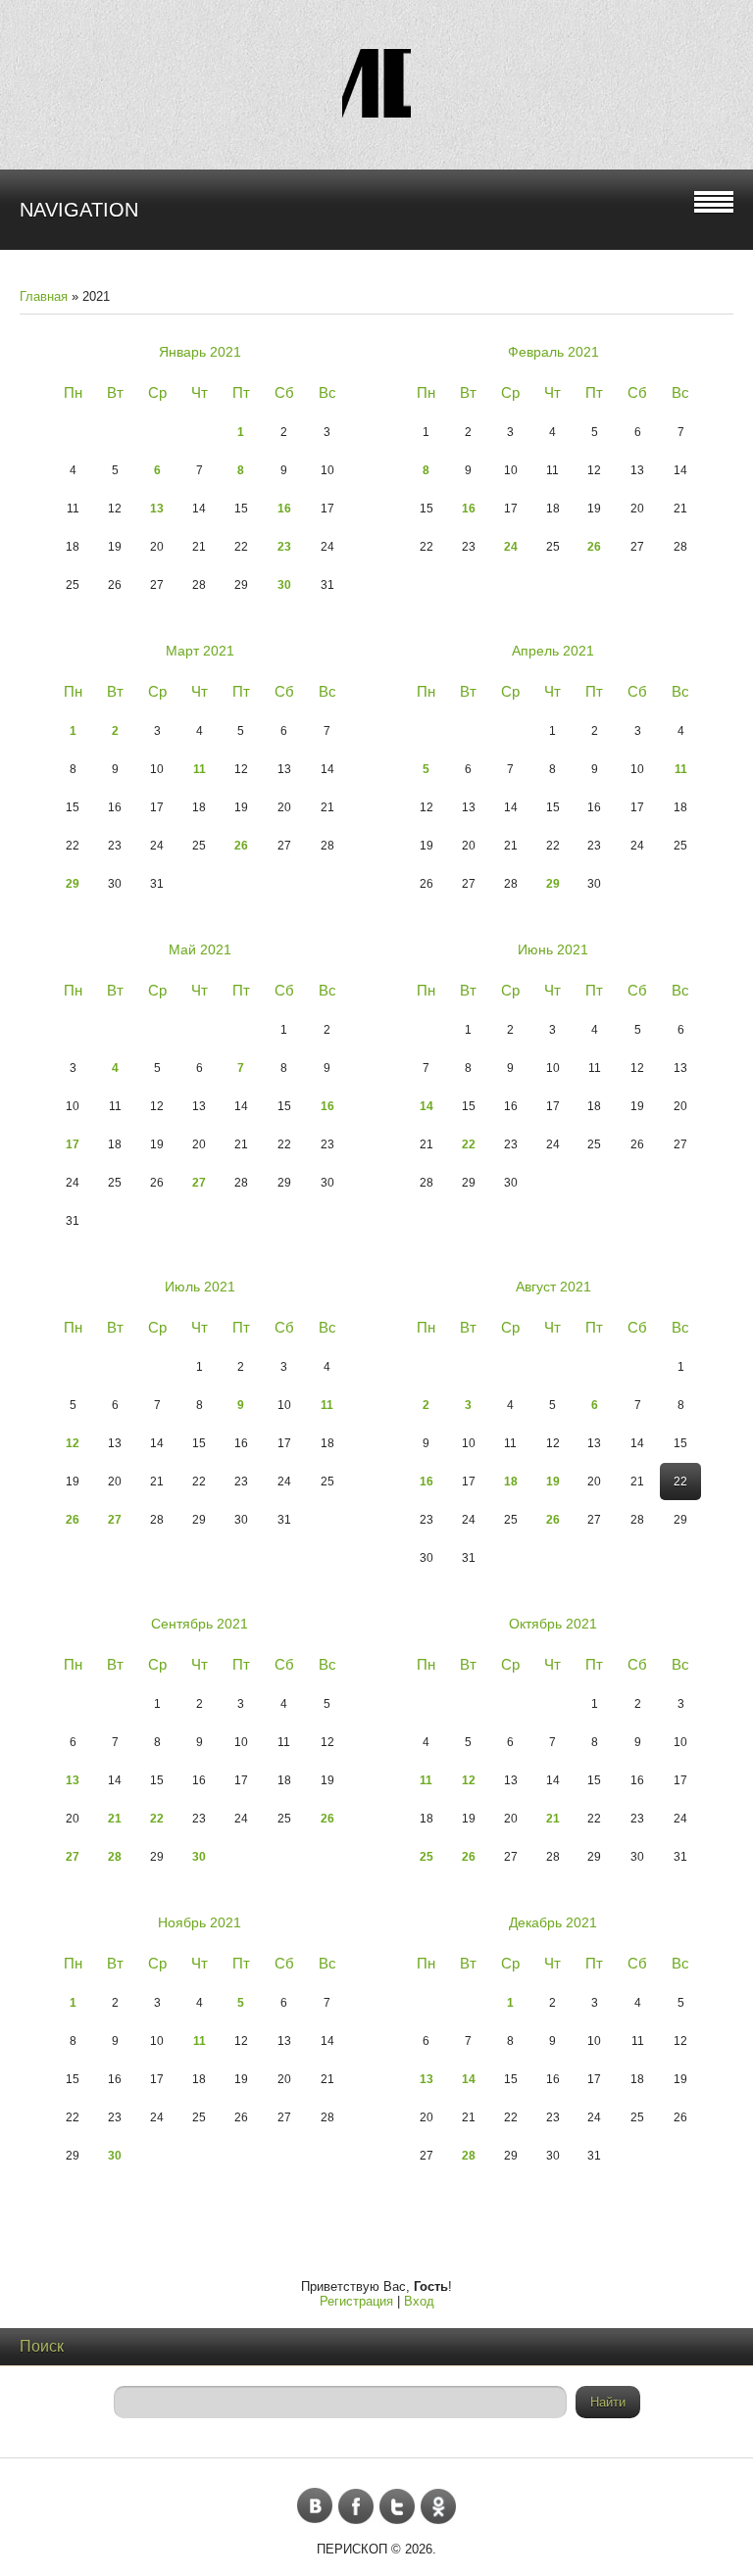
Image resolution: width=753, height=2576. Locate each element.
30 (284, 585)
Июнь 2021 (553, 949)
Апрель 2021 (553, 651)
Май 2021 (200, 949)
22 (469, 1144)
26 (594, 547)
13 (157, 509)
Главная (44, 296)
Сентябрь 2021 (200, 1624)
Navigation (79, 210)
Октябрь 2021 (553, 1624)
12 (73, 1443)
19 (553, 1482)
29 (73, 884)
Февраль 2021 (553, 352)
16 (284, 509)
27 (199, 1183)
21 (115, 1819)
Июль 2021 (200, 1287)
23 (284, 547)
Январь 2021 (200, 352)
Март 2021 (200, 651)
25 (427, 1857)
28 (115, 1857)
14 (427, 1106)
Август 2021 (553, 1287)
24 (511, 547)
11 (200, 769)
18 (511, 1482)
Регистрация (356, 2301)
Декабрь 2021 (553, 1922)
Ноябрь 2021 (200, 1922)
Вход (419, 2301)
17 (73, 1144)
